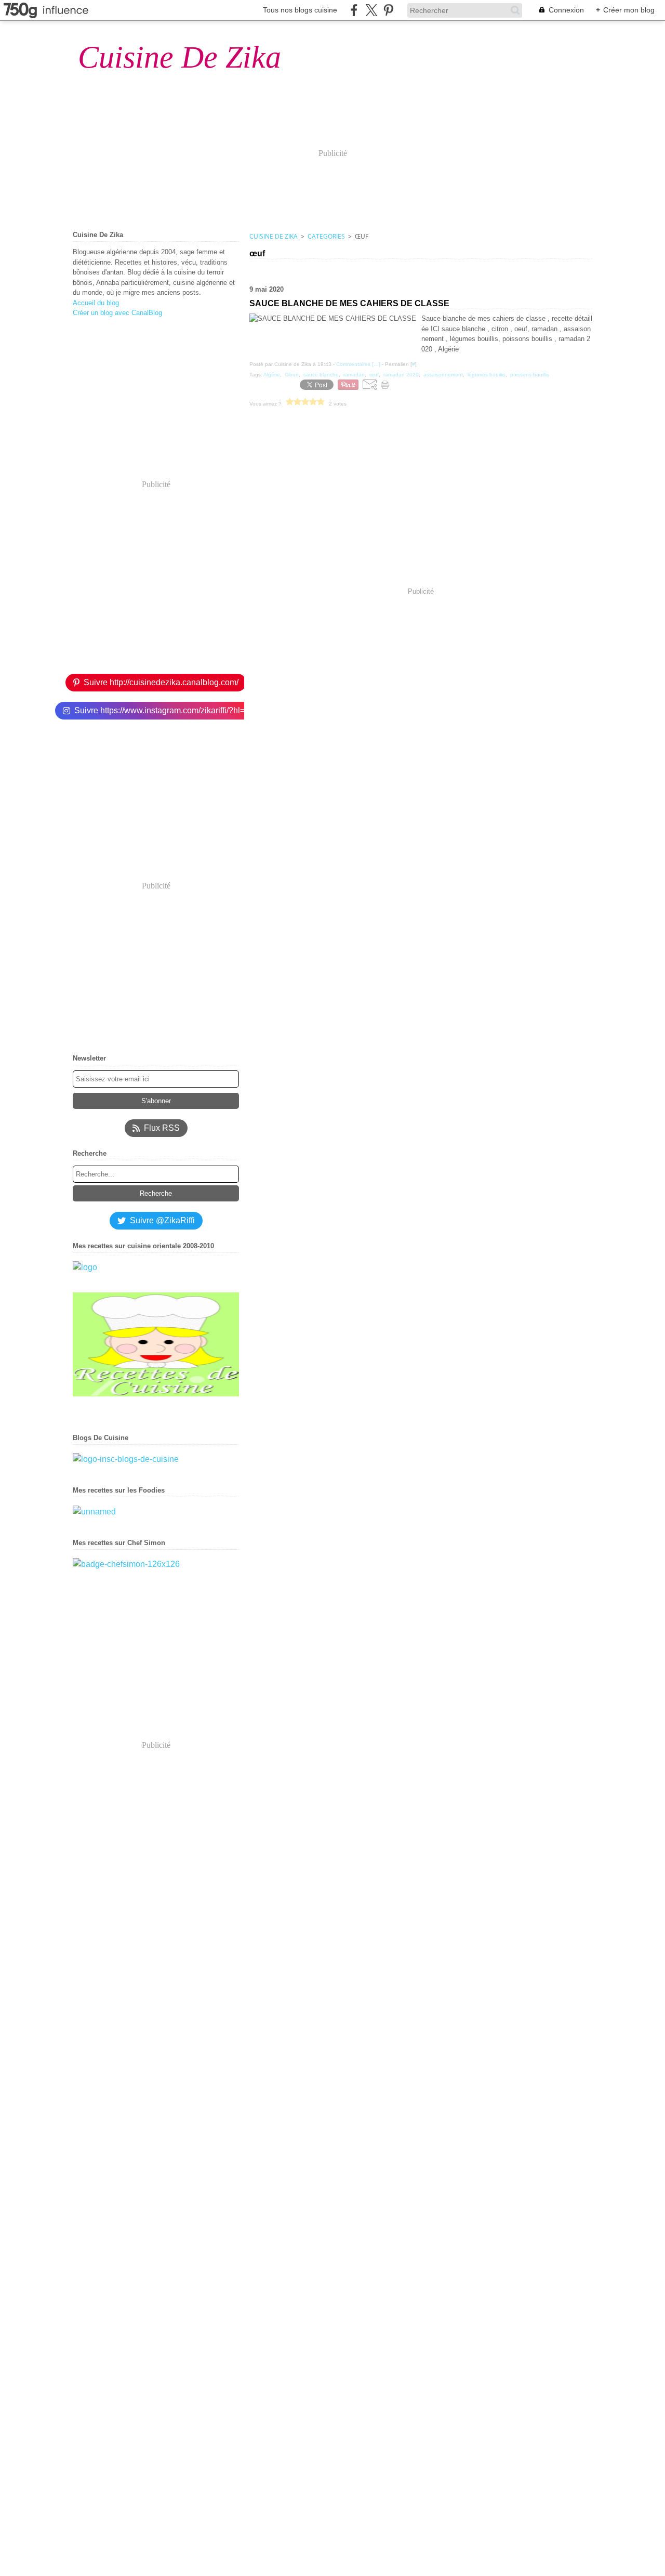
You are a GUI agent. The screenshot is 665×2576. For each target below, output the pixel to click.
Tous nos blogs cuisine (300, 10)
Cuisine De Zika (274, 236)
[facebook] (354, 10)
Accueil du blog (96, 303)
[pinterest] (388, 10)
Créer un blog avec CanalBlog (117, 313)
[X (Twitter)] (371, 10)
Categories (326, 236)
